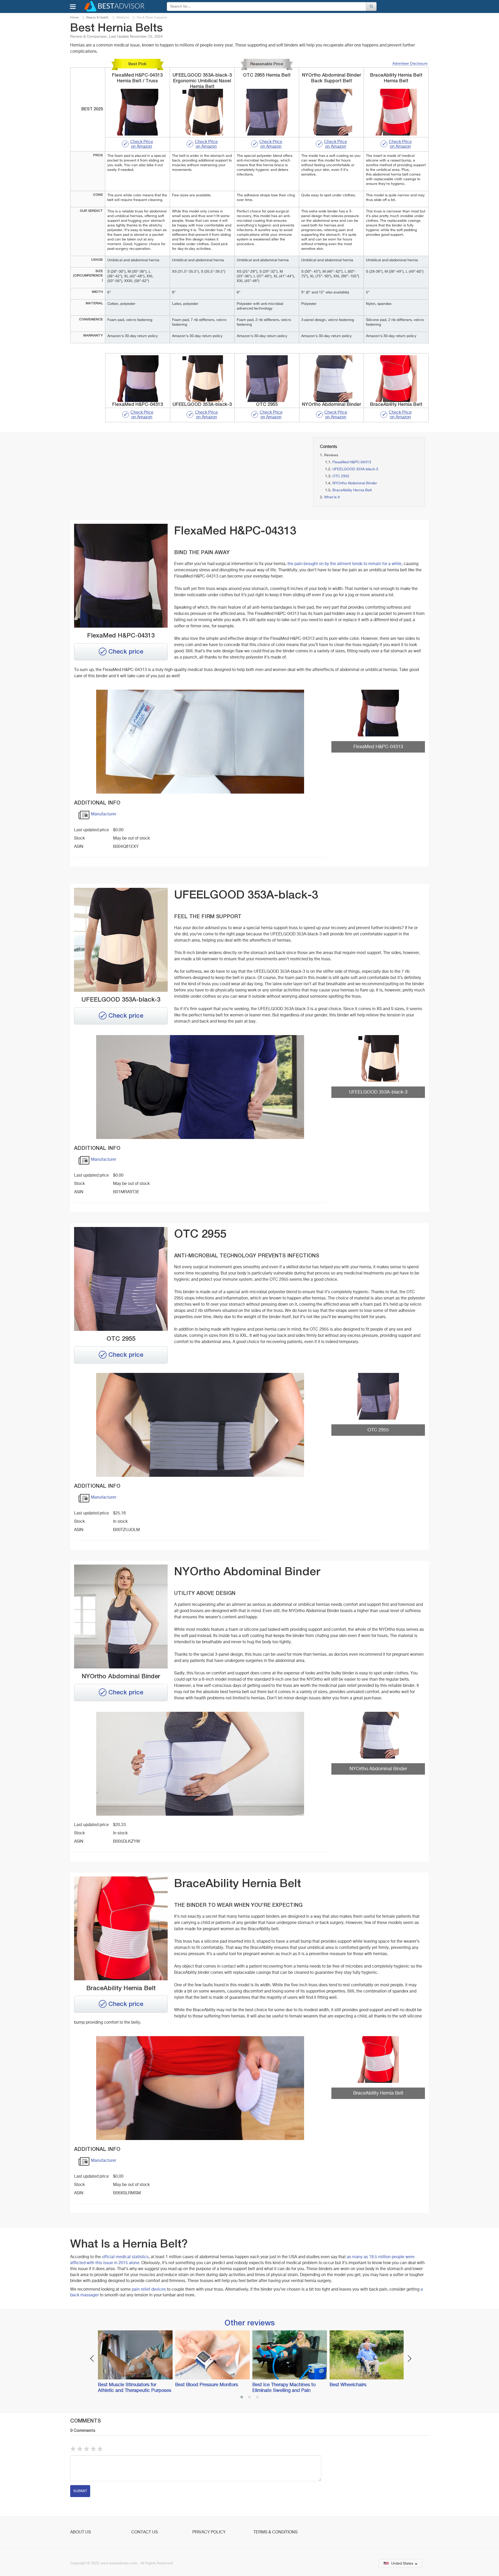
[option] (134, 2362)
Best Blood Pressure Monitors (207, 2385)
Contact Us (145, 2532)
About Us (81, 2532)
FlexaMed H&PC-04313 (352, 462)
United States (402, 2564)
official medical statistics (125, 2257)
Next (409, 2359)
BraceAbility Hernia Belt (352, 490)
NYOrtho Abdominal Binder (355, 483)
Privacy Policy (209, 2532)
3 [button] (257, 2398)
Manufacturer (104, 814)
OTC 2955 (341, 476)
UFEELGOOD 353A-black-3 (355, 469)
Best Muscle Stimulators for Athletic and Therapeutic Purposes (135, 2388)
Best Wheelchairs (348, 2385)
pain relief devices (149, 2290)
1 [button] (242, 2398)
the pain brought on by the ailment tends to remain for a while (344, 564)
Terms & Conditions (275, 2532)
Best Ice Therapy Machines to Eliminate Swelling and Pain (284, 2388)
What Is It (332, 497)
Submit (80, 2491)
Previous (92, 2359)
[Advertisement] (127, 474)
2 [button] (249, 2398)
